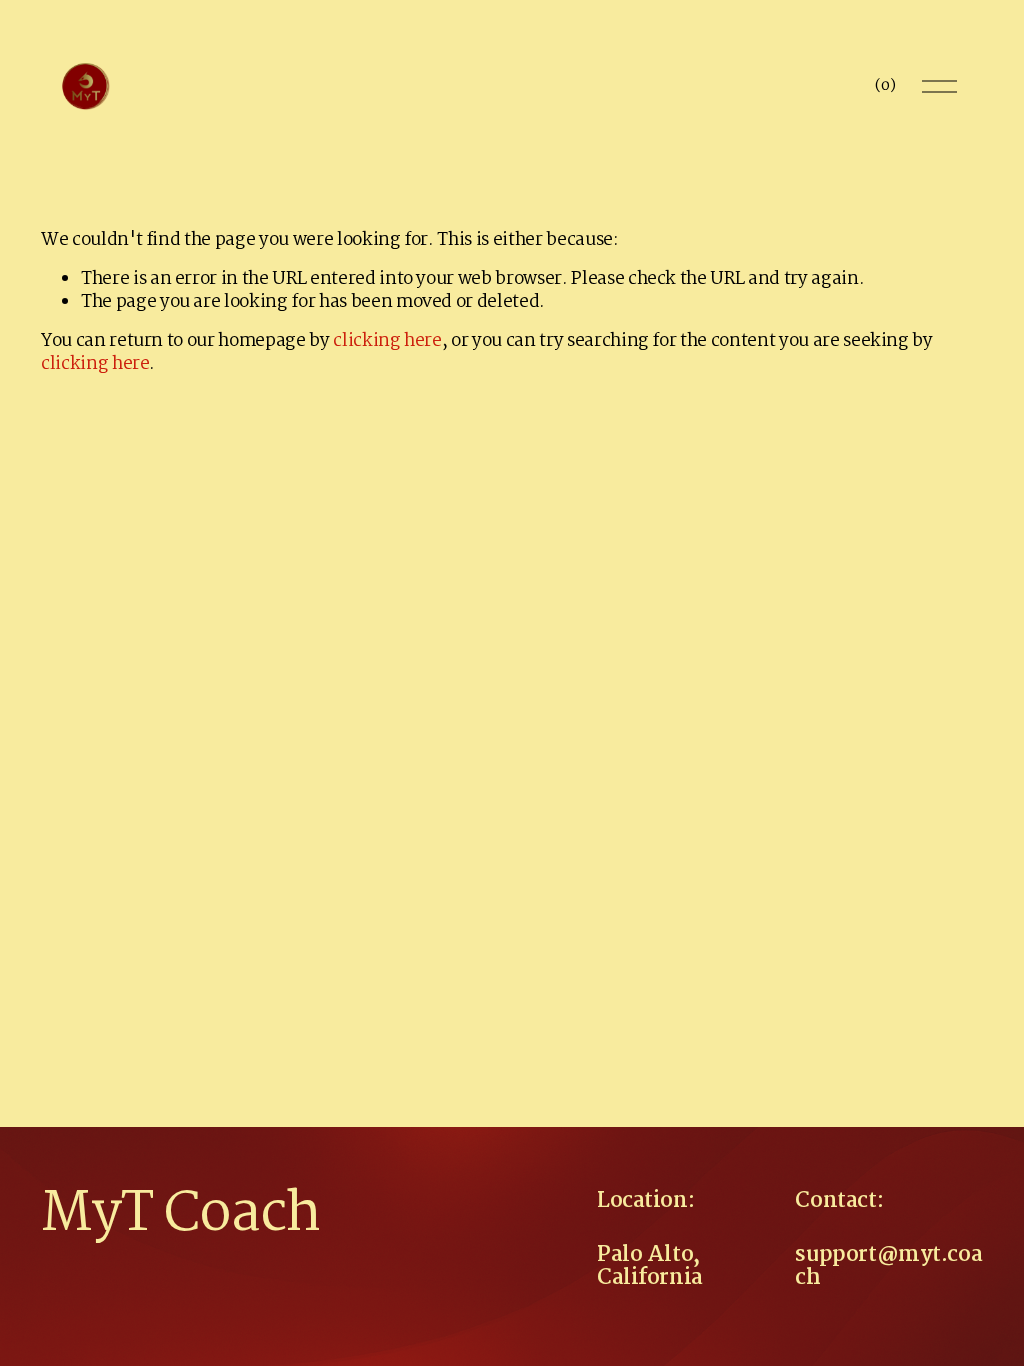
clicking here (387, 341)
